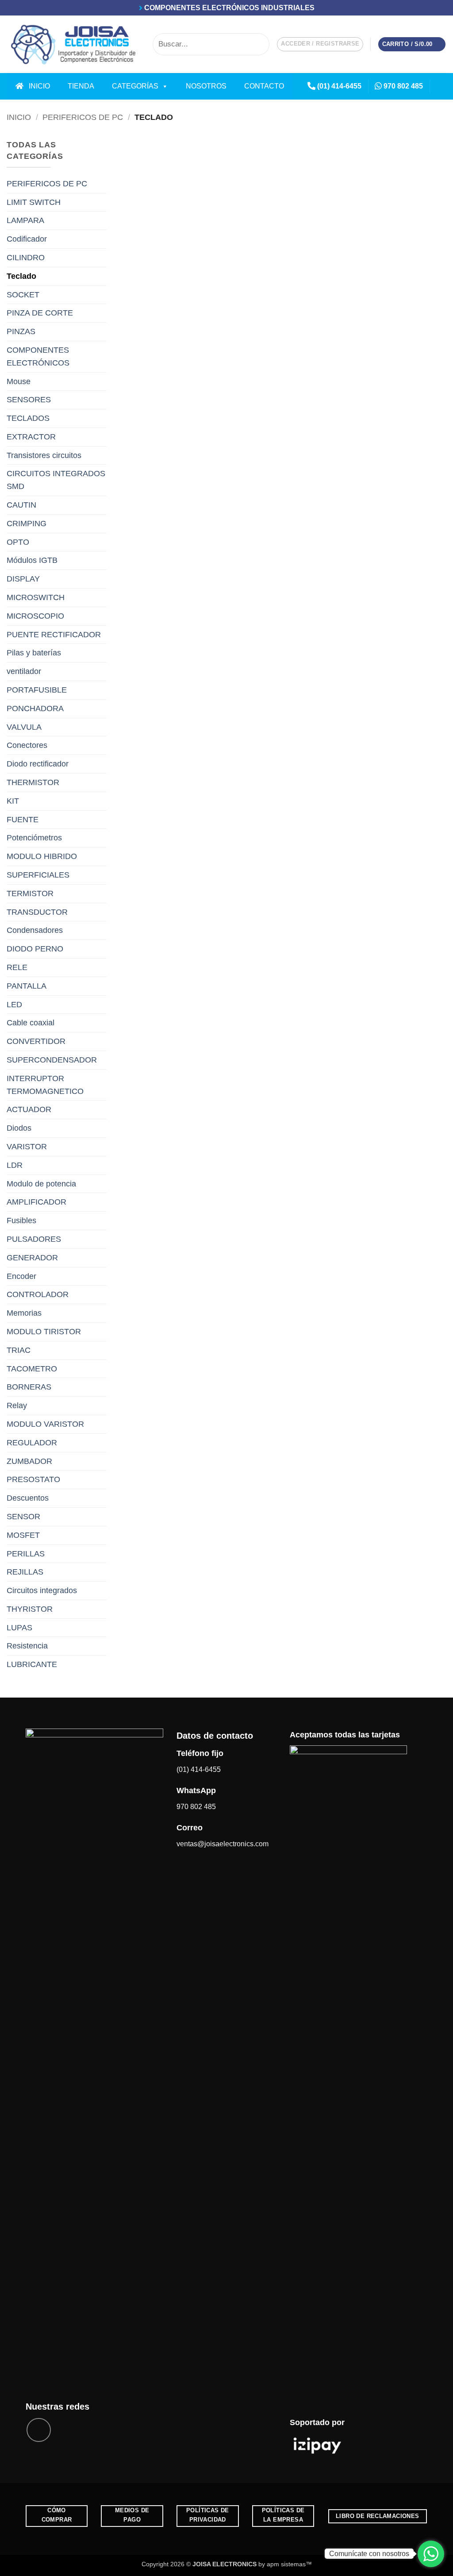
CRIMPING (27, 524)
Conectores (27, 745)
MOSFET (23, 1535)
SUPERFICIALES (38, 875)
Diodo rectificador (38, 764)
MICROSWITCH (36, 597)
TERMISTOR (30, 893)
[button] (320, 44)
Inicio (19, 117)
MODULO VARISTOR (45, 1424)
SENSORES (29, 400)
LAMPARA (25, 220)
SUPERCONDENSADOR (52, 1060)
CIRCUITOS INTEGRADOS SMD (56, 480)
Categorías (135, 86)
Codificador (27, 239)
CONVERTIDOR (36, 1041)
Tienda (81, 86)
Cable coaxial (31, 1023)
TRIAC (19, 1350)
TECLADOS (28, 418)
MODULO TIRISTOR (44, 1332)
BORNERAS (29, 1387)
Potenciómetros (34, 838)
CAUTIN (21, 505)
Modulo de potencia (41, 1184)
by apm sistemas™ (284, 2564)
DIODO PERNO (35, 949)
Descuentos (28, 1498)
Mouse (19, 381)
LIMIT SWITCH (34, 202)
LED (14, 1005)
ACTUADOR (29, 1109)
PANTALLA (27, 986)
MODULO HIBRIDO (42, 856)
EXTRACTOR (31, 437)
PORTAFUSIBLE (37, 690)
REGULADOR (32, 1443)
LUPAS (19, 1628)
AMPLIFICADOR (36, 1202)
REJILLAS (25, 1572)
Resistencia (27, 1646)
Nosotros (206, 86)
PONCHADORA (35, 708)
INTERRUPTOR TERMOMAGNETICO (45, 1085)
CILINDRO (26, 258)
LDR (15, 1165)
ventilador (24, 671)
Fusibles (21, 1221)
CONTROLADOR (38, 1294)
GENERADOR (32, 1258)
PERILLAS (26, 1554)
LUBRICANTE (32, 1664)
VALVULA (24, 727)
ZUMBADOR (29, 1461)
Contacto (264, 86)
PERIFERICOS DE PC (83, 117)
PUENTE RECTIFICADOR (54, 635)
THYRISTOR (30, 1609)
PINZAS (21, 331)
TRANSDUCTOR (37, 912)
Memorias (24, 1313)
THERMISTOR (33, 782)
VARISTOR (27, 1147)
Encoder (21, 1276)
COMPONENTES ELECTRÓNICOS (38, 356)
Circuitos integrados (42, 1590)
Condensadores (35, 930)
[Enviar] (261, 44)
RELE (17, 967)
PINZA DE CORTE (40, 313)
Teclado (21, 276)
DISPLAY (23, 579)
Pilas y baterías (34, 653)
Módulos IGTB (32, 560)
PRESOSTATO (33, 1479)
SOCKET (23, 295)
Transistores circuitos (44, 455)
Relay (17, 1405)
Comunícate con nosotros (369, 2554)
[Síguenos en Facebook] (440, 86)
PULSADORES (34, 1239)
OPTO (18, 542)
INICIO (37, 86)
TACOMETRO (32, 1369)
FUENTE (23, 820)
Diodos (19, 1128)
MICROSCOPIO (35, 616)
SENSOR (23, 1517)
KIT (13, 801)
